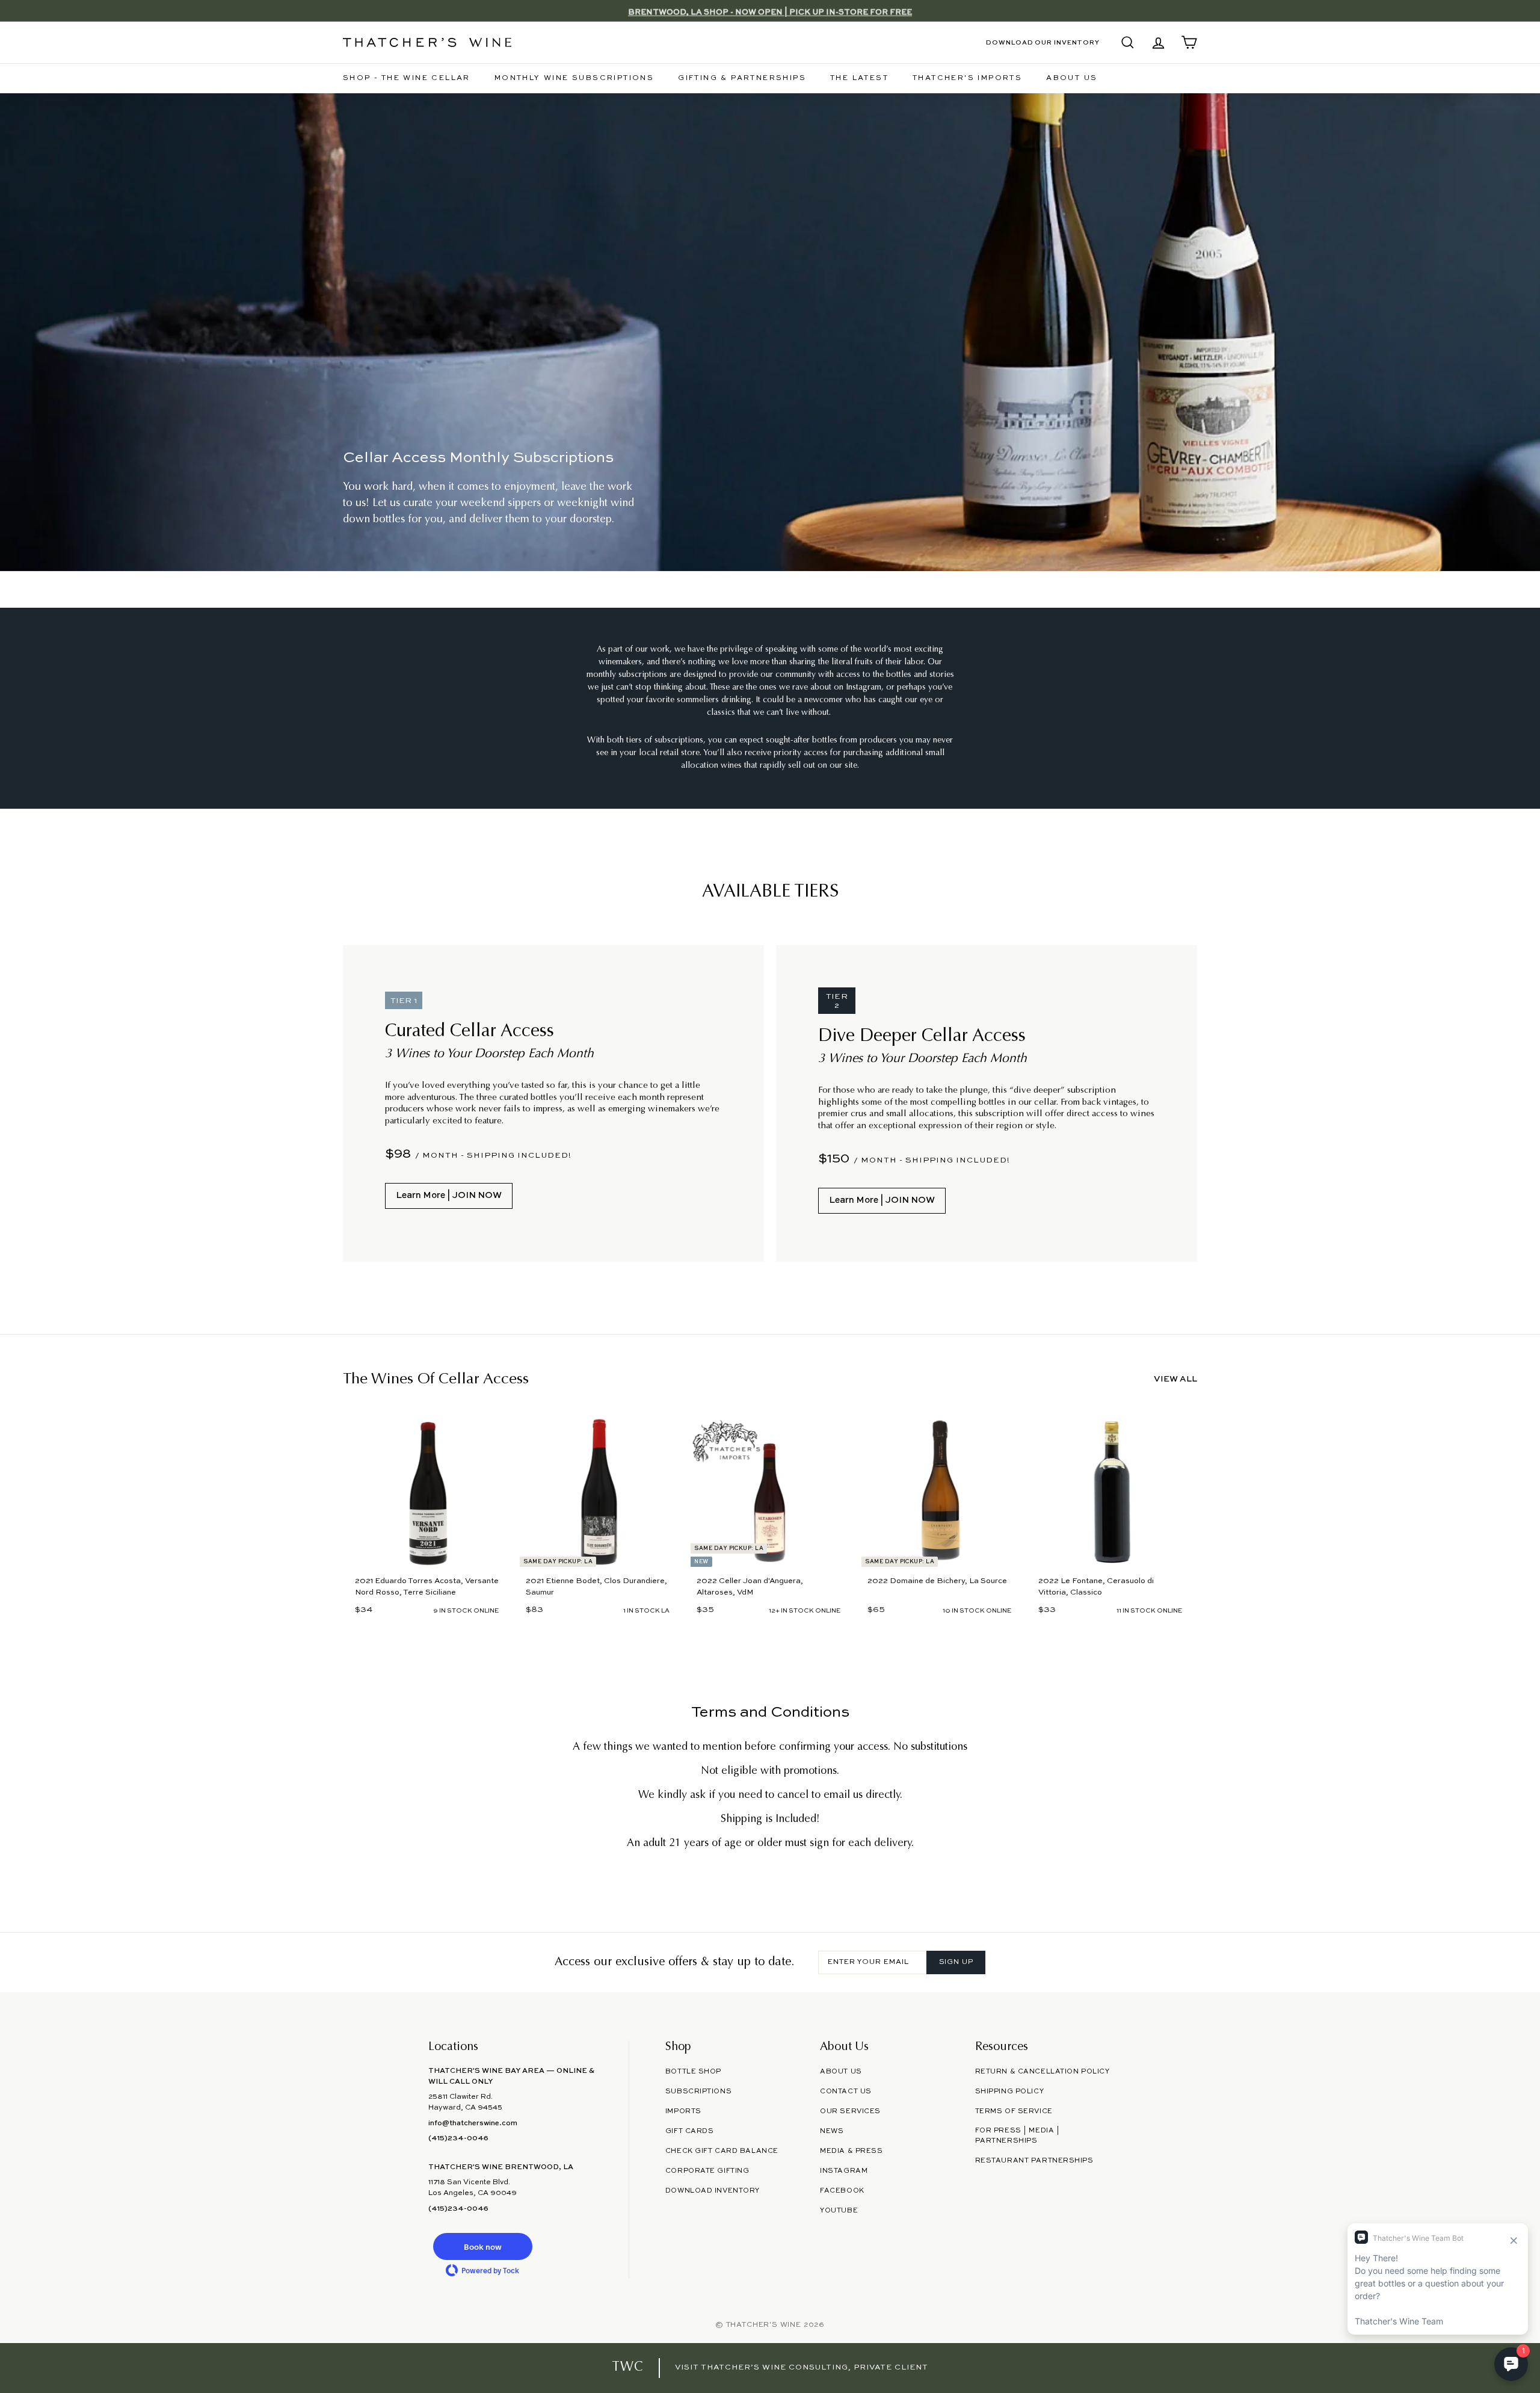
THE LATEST (859, 78)
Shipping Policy (1009, 2092)
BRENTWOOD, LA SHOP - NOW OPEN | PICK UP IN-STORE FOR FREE (770, 11)
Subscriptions (698, 2092)
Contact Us (846, 2092)
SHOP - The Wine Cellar (407, 78)
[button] (482, 2246)
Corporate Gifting (707, 2171)
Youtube (839, 2211)
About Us (1072, 78)
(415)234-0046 (458, 2138)
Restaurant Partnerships (1034, 2161)
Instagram (844, 2171)
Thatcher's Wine (764, 2325)
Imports (683, 2111)
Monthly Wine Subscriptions (574, 78)
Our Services (850, 2111)
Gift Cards (690, 2131)
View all (1175, 1379)
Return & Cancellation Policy (1043, 2072)
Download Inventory (713, 2191)
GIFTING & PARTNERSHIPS (742, 78)
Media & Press (851, 2151)
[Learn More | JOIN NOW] (553, 1104)
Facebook (842, 2191)
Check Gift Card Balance (722, 2151)
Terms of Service (1014, 2111)
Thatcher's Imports (967, 78)
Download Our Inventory (1043, 43)
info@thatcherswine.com (473, 2123)
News (832, 2131)
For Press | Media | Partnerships (1018, 2136)
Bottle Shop (693, 2072)
